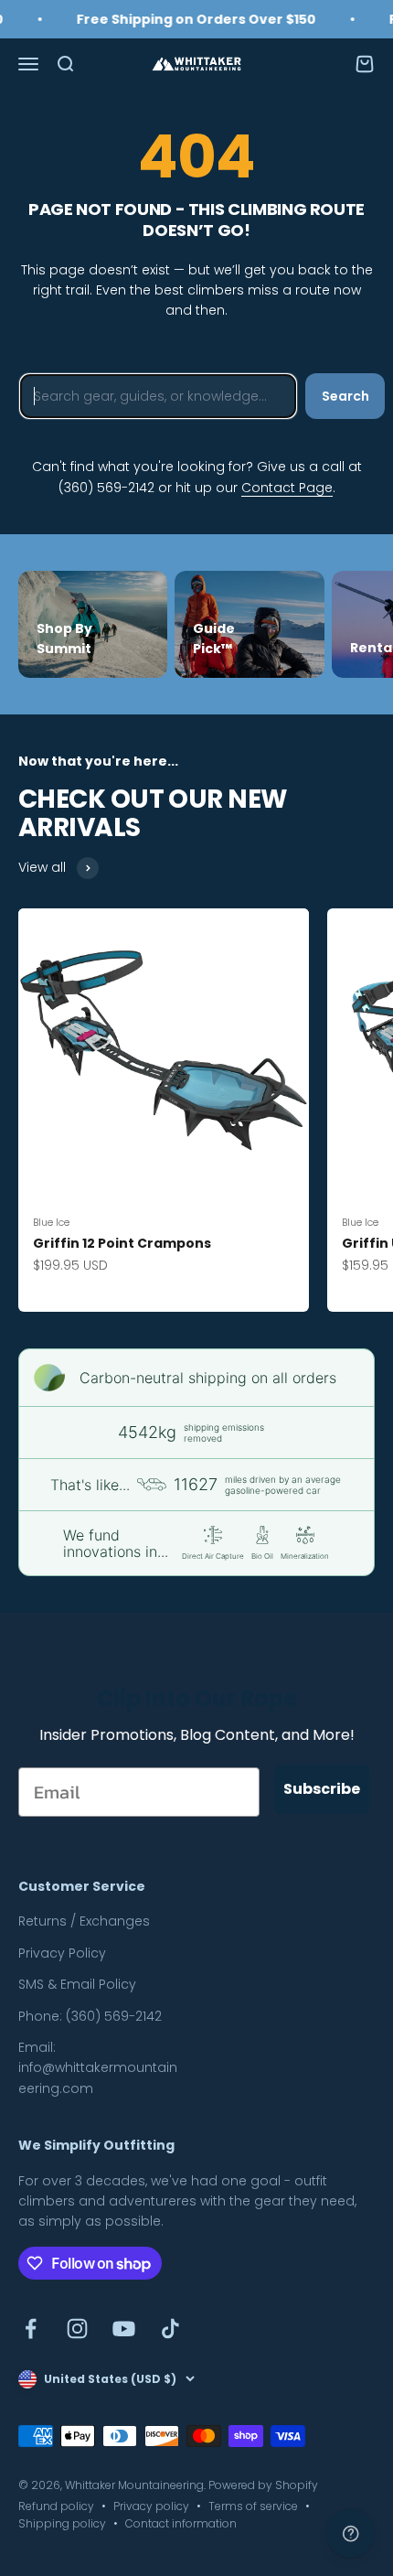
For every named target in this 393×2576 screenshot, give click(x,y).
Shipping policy (62, 2523)
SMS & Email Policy (77, 1984)
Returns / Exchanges (84, 1921)
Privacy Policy (62, 1953)
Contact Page (287, 488)
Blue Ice (51, 1222)
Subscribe (322, 1789)
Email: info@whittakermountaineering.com (98, 2068)
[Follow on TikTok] (170, 2329)
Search (345, 396)
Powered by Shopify (263, 2485)
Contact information (181, 2523)
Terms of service (253, 2506)
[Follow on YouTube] (124, 2329)
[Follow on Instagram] (77, 2329)
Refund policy (56, 2506)
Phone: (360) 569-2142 (90, 2016)
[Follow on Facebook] (31, 2329)
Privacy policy (151, 2506)
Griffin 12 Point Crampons (122, 1243)
